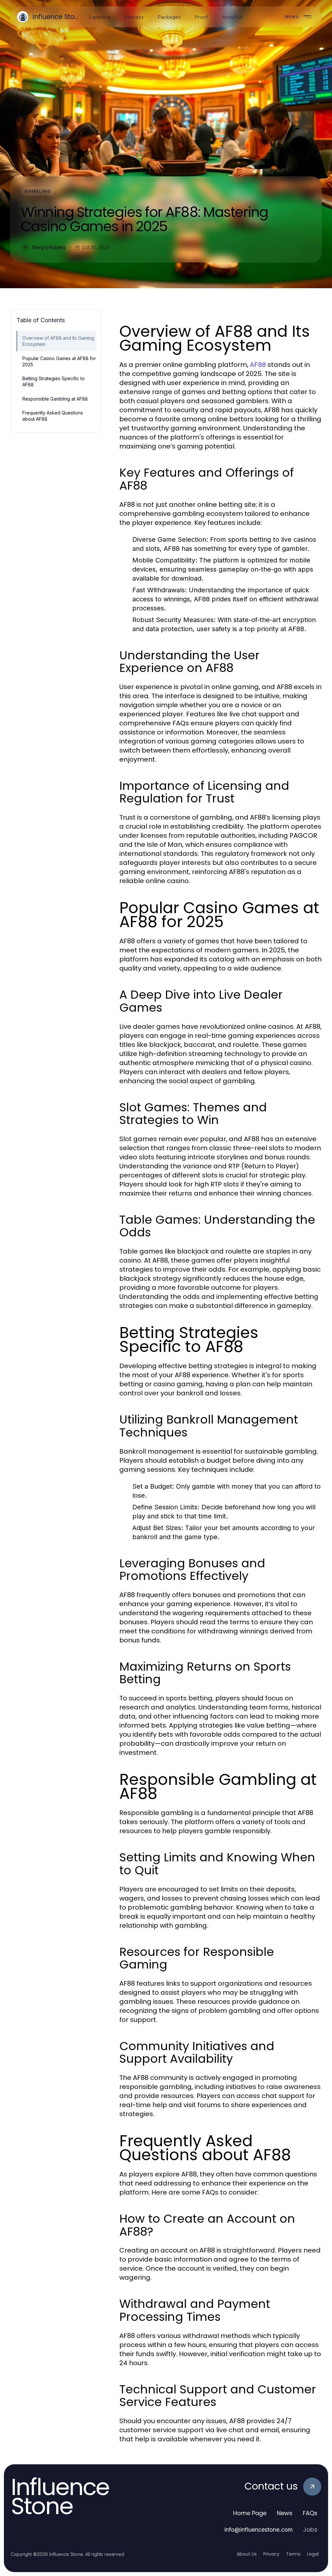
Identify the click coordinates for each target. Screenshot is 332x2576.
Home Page (250, 2513)
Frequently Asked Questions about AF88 (53, 416)
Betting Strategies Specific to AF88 (53, 381)
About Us (247, 2554)
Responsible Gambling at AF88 (55, 399)
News (285, 2513)
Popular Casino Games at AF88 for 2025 (59, 361)
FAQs (310, 2513)
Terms (293, 2554)
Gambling (38, 191)
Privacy (271, 2554)
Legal (313, 2554)
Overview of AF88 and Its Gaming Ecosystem (58, 341)
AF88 (258, 365)
